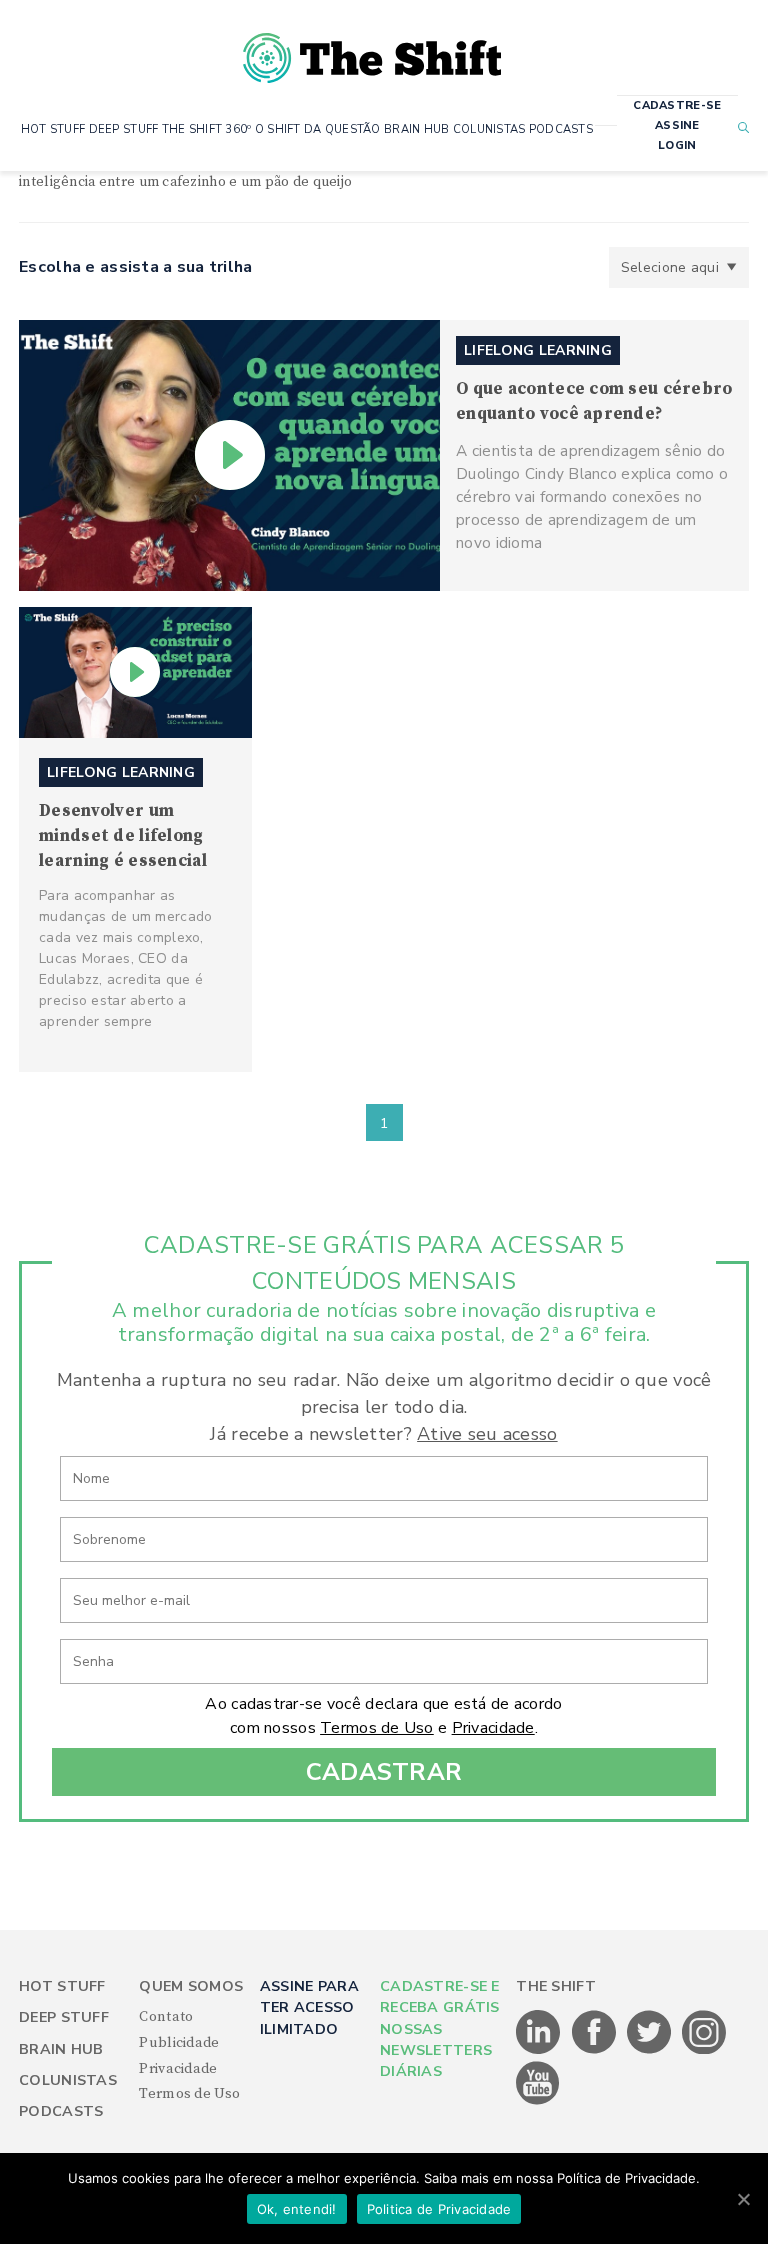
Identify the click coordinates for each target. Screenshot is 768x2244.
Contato (166, 2017)
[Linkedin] (539, 2050)
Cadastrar (384, 1772)
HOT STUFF (53, 129)
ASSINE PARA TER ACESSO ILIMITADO (309, 2008)
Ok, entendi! (297, 2209)
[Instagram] (704, 2050)
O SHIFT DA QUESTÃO (318, 129)
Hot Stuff (62, 1986)
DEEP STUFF (124, 129)
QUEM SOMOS (191, 1986)
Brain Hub (61, 2049)
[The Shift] (372, 50)
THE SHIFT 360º (207, 129)
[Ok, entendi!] (743, 2199)
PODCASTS (561, 129)
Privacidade (493, 1728)
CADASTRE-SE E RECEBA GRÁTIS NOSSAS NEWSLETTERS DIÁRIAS (440, 2029)
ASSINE (677, 125)
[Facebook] (595, 2050)
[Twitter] (650, 2050)
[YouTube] (538, 2101)
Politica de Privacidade (439, 2209)
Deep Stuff (64, 2017)
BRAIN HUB (417, 129)
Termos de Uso (377, 1728)
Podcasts (61, 2111)
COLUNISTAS (489, 129)
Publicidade (179, 2043)
